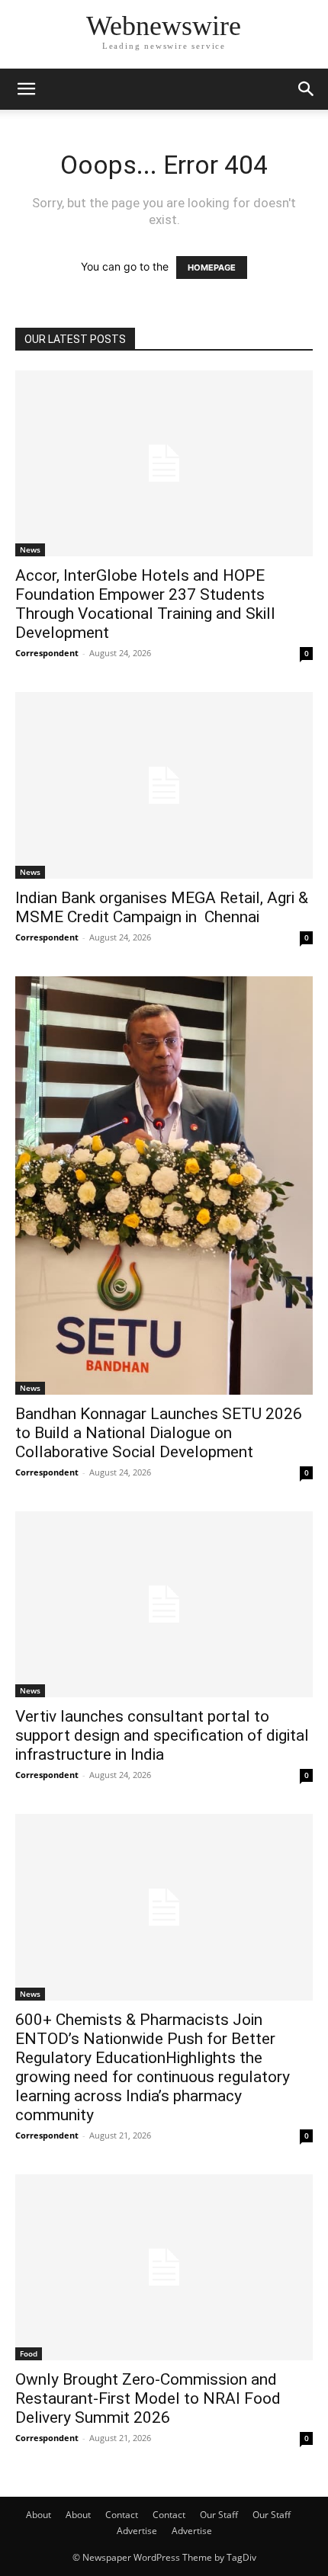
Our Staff (219, 2515)
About (39, 2515)
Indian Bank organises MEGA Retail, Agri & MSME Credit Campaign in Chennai (162, 907)
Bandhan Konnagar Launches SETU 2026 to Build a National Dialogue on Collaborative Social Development (159, 1433)
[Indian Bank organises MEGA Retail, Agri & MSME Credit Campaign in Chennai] (164, 785)
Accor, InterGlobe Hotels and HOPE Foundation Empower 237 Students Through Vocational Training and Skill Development (145, 604)
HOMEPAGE (212, 268)
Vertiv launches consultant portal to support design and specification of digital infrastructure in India (162, 1735)
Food (29, 2353)
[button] (26, 89)
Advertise (137, 2531)
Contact (122, 2515)
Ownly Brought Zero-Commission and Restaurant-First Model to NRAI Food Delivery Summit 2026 (148, 2398)
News (30, 549)
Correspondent (47, 653)
